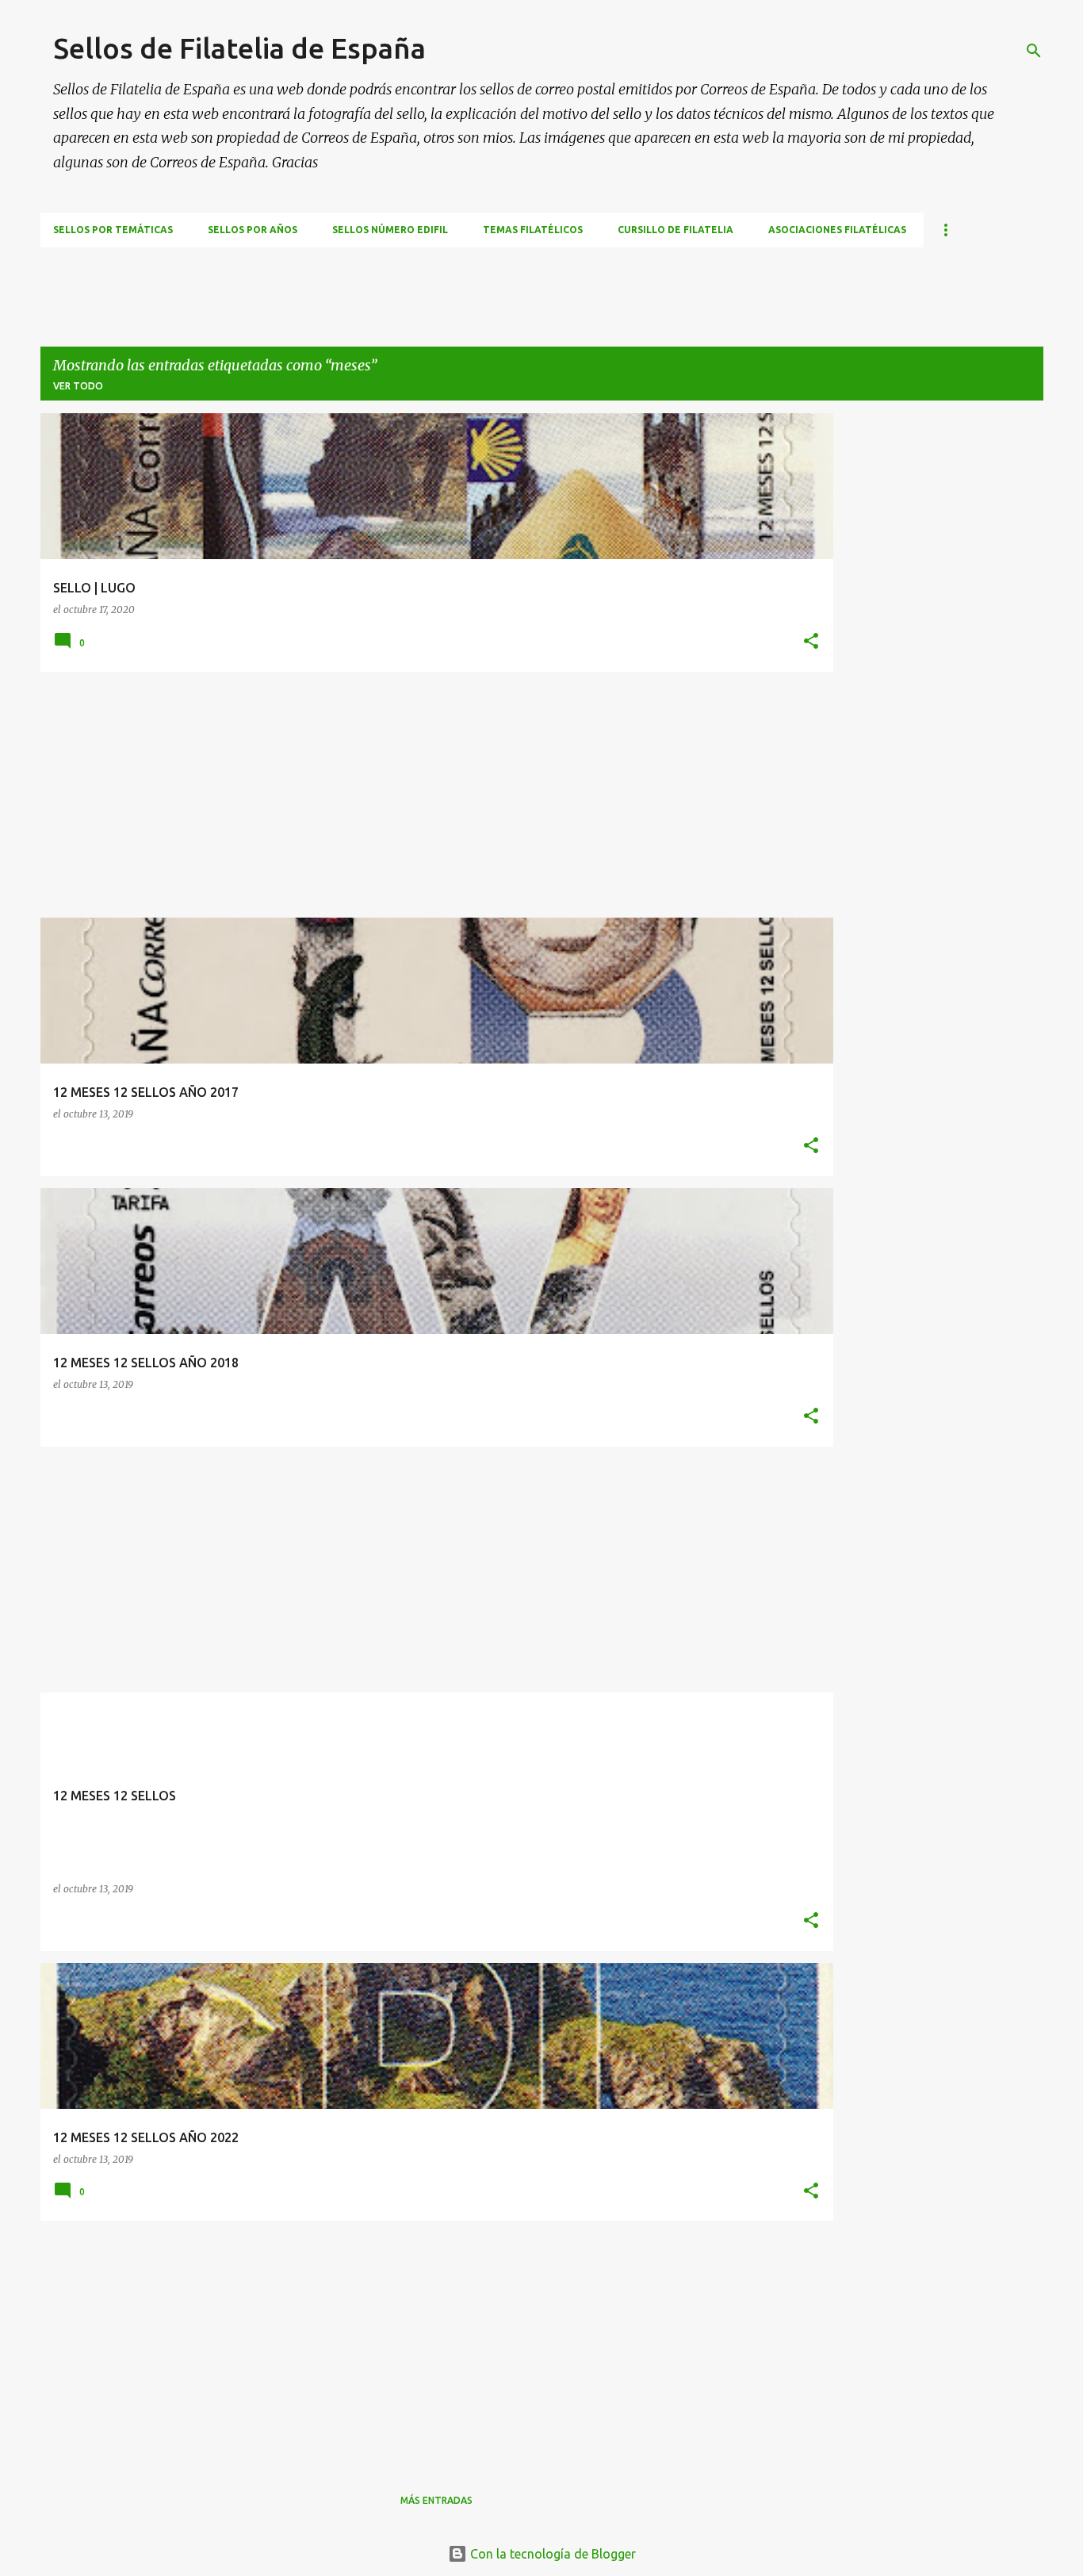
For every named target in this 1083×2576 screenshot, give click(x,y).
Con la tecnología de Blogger (551, 2554)
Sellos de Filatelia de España (239, 48)
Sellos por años (253, 230)
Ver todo (78, 386)
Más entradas (436, 2500)
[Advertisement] (329, 283)
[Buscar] (1034, 51)
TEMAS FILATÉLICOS (533, 230)
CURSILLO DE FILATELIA (675, 230)
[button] (811, 642)
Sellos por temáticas (113, 230)
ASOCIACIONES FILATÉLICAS (837, 230)
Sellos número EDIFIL (390, 230)
